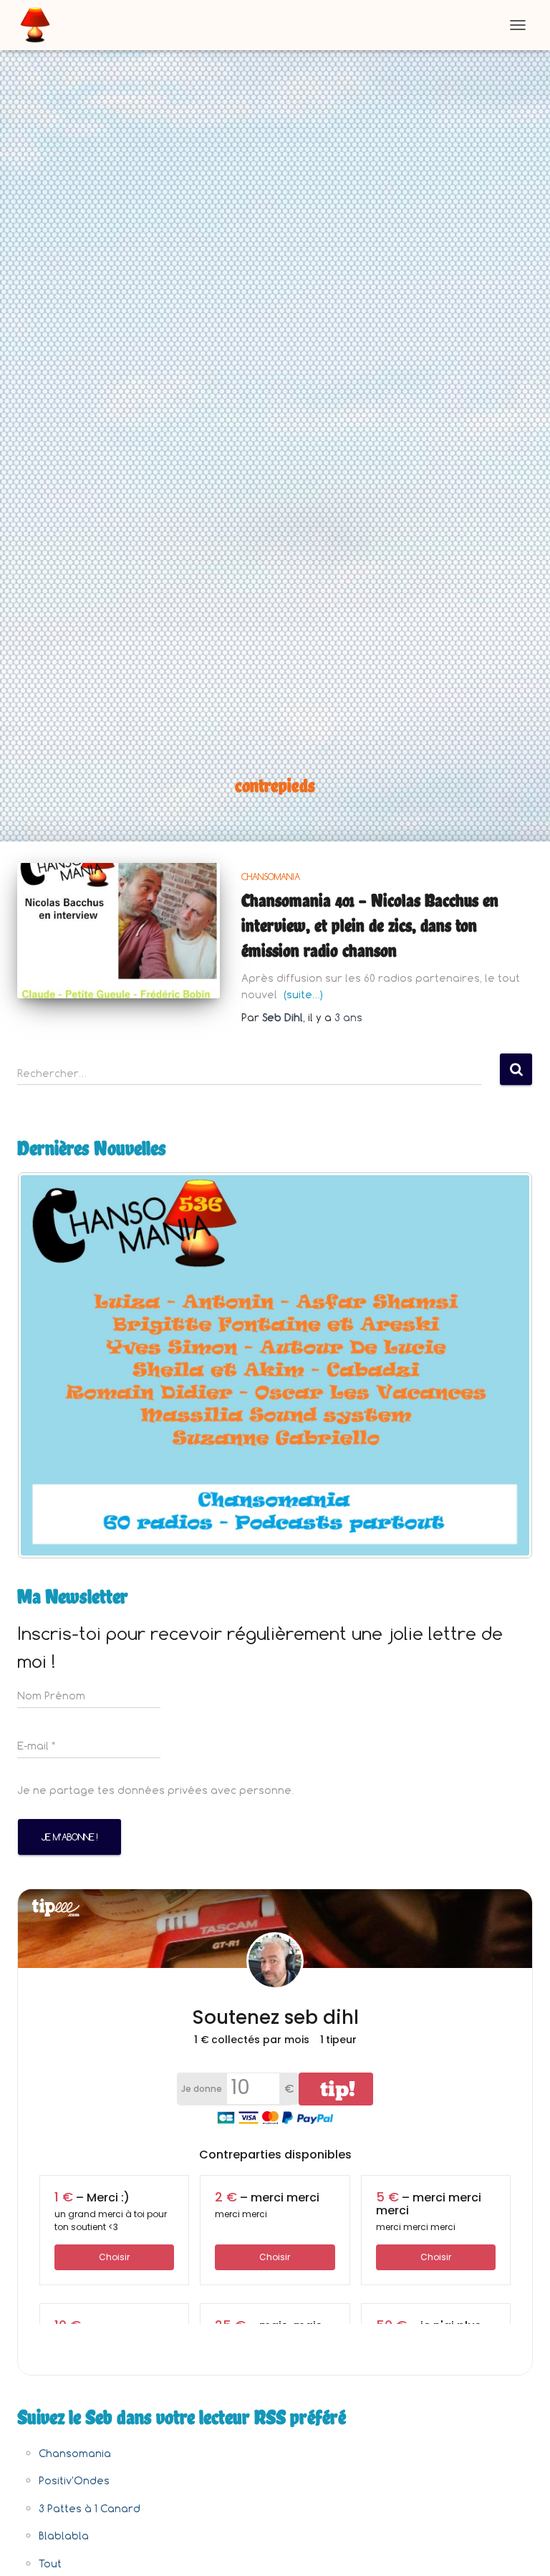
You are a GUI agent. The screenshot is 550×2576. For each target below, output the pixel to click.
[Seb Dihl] (40, 25)
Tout (50, 2563)
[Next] (503, 1365)
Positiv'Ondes (74, 2480)
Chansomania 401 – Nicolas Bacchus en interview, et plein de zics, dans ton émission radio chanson (370, 925)
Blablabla (64, 2536)
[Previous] (47, 1365)
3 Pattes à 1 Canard (90, 2508)
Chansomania (271, 877)
